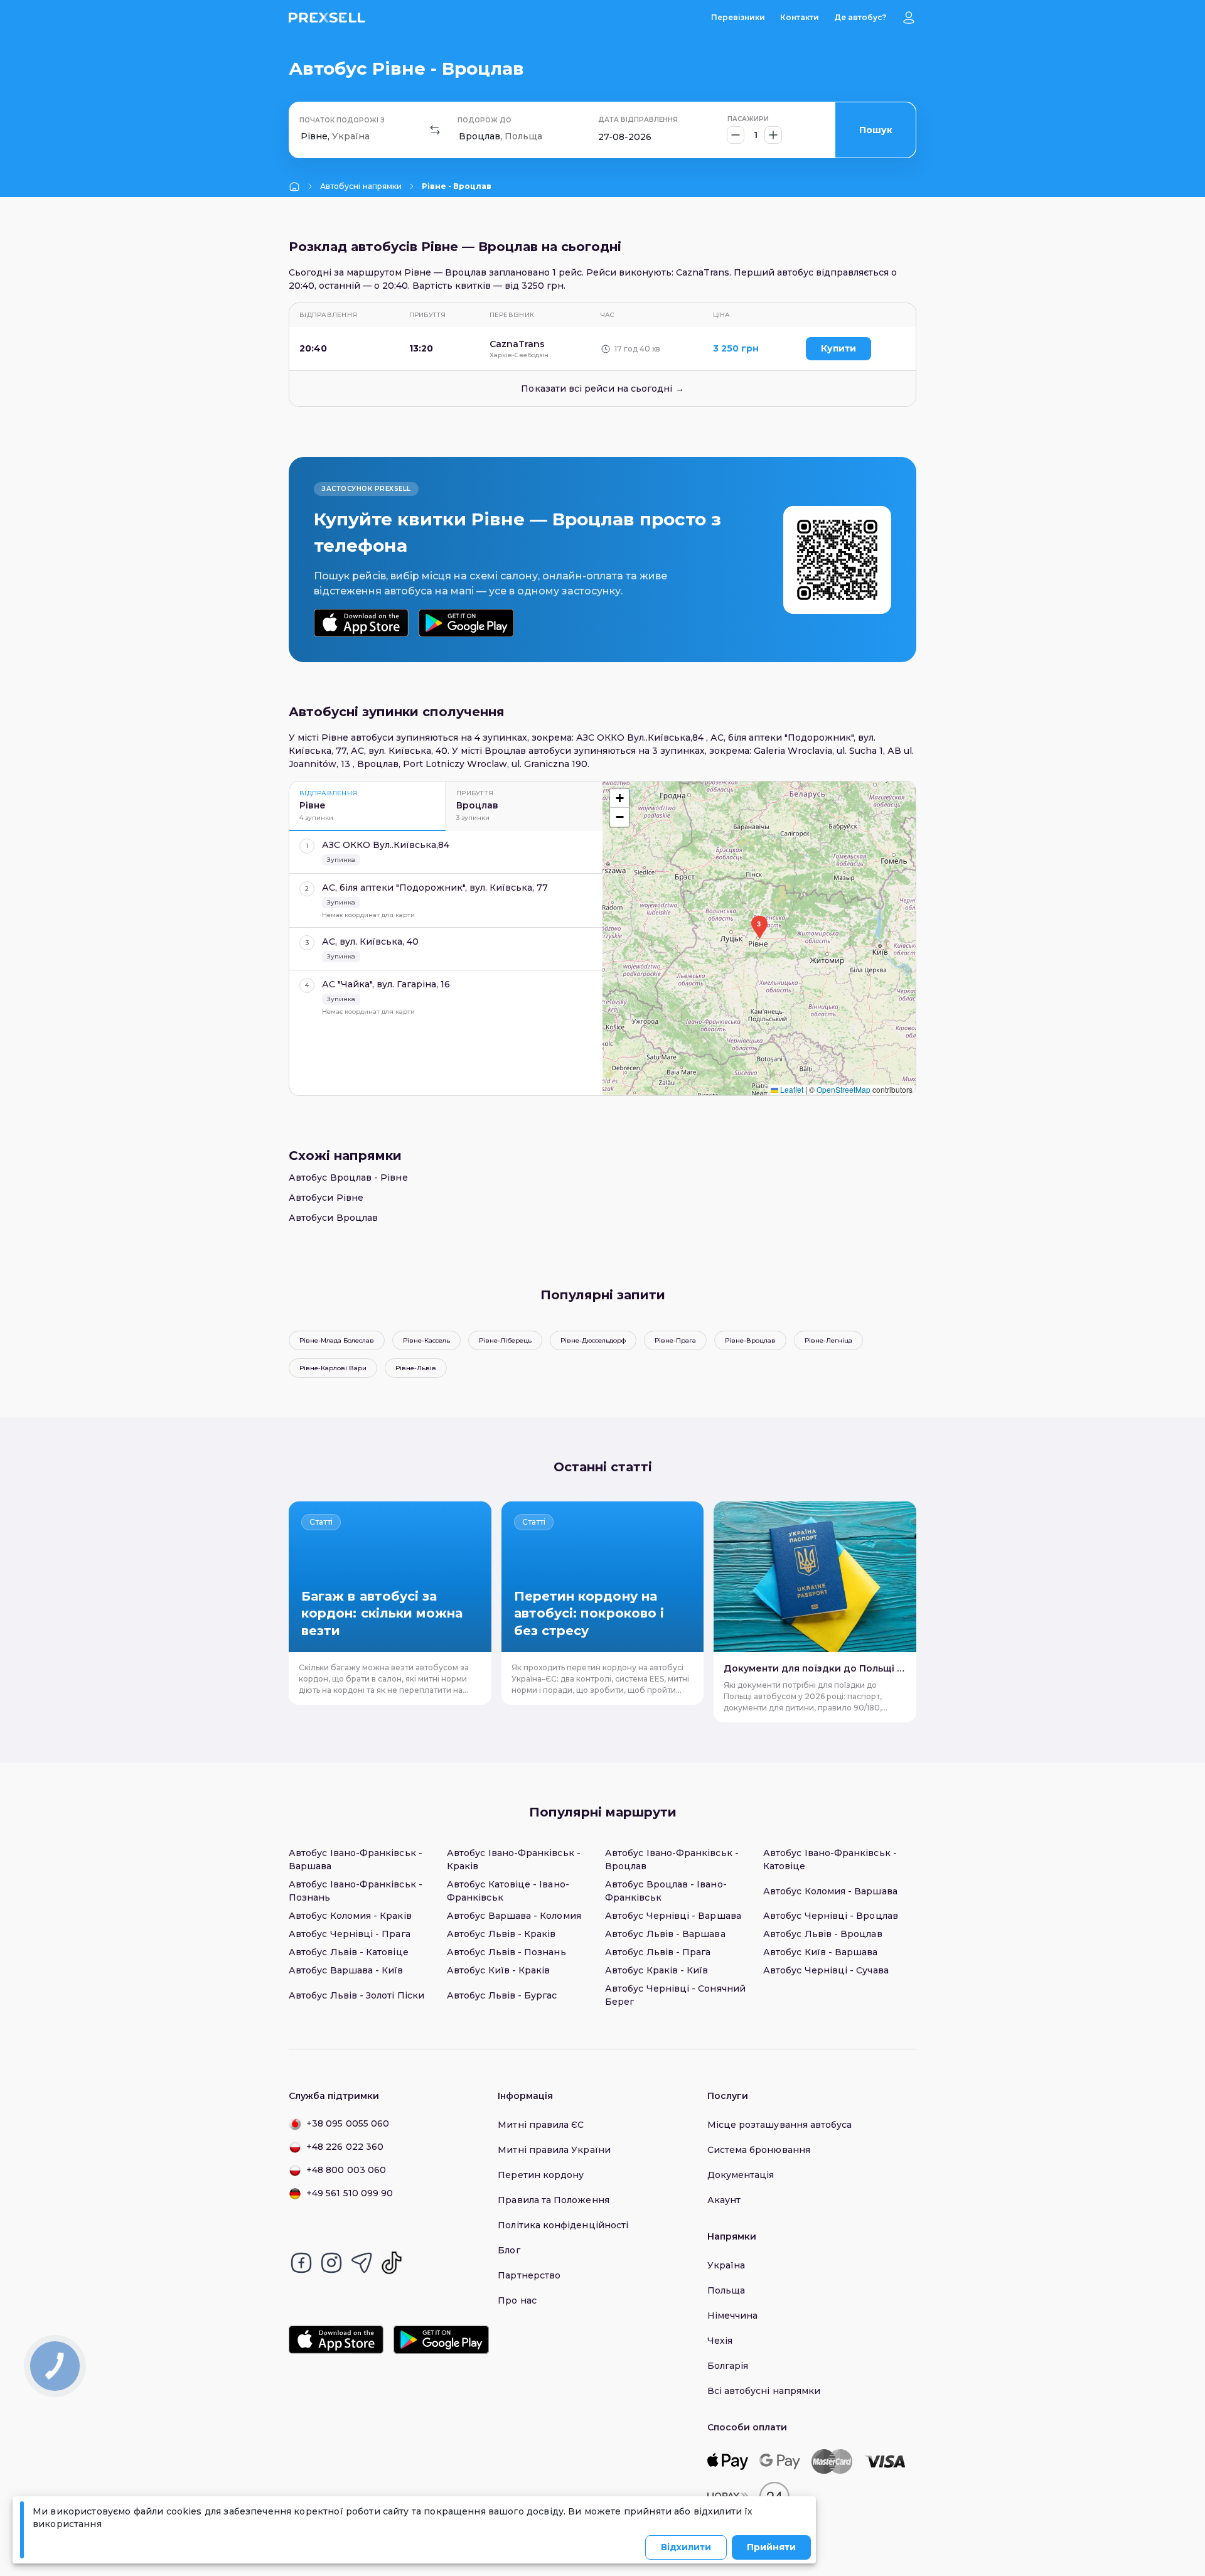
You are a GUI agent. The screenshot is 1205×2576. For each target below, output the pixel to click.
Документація (741, 2175)
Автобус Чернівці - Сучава (826, 1970)
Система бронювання (759, 2150)
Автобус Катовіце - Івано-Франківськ (508, 1891)
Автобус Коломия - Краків (350, 1916)
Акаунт (724, 2200)
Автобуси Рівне (326, 1198)
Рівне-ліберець (505, 1340)
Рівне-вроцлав (750, 1340)
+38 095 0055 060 (348, 2123)
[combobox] (302, 137)
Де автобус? (860, 17)
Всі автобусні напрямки (764, 2391)
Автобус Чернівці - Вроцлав (831, 1916)
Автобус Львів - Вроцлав (823, 1934)
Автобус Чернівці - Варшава (673, 1916)
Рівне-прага (675, 1340)
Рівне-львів (416, 1368)
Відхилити (686, 2547)
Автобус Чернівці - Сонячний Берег (675, 1995)
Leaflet (791, 1089)
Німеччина (733, 2316)
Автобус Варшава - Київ (346, 1970)
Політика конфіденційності (563, 2225)
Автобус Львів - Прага (658, 1952)
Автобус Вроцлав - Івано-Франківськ (666, 1891)
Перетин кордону (541, 2175)
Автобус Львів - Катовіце (349, 1952)
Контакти (800, 17)
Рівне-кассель (426, 1340)
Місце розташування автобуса (780, 2125)
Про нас (517, 2300)
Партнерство (529, 2275)
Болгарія (728, 2366)
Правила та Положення (553, 2200)
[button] (759, 927)
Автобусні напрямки (361, 186)
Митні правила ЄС (541, 2125)
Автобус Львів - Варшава (665, 1934)
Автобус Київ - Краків (498, 1970)
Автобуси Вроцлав (333, 1218)
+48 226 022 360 (345, 2147)
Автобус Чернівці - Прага (350, 1934)
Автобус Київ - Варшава (821, 1952)
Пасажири (748, 119)
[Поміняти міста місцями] (435, 130)
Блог (509, 2250)
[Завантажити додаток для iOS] (361, 623)
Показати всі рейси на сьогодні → (602, 389)
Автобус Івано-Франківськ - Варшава (356, 1860)
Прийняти (771, 2547)
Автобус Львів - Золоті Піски (356, 1995)
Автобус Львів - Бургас (502, 1995)
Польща (726, 2290)
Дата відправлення (638, 120)
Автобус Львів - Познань (506, 1952)
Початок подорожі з (342, 120)
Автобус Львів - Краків (501, 1934)
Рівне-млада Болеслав (337, 1340)
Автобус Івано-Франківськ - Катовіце (830, 1860)
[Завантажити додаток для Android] (466, 623)
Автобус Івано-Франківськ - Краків (514, 1860)
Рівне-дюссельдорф (593, 1340)
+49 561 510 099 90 (350, 2193)
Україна (726, 2265)
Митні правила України (554, 2150)
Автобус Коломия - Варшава (830, 1891)
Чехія (720, 2341)
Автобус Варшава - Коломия (514, 1916)
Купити (838, 348)
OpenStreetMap (843, 1089)
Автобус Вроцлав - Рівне (348, 1178)
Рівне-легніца (828, 1340)
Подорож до (485, 120)
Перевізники (738, 17)
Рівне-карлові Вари (333, 1368)
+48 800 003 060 (346, 2170)
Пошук (876, 130)
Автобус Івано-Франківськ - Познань (356, 1891)
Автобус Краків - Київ (656, 1970)
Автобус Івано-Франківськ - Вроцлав (672, 1860)
